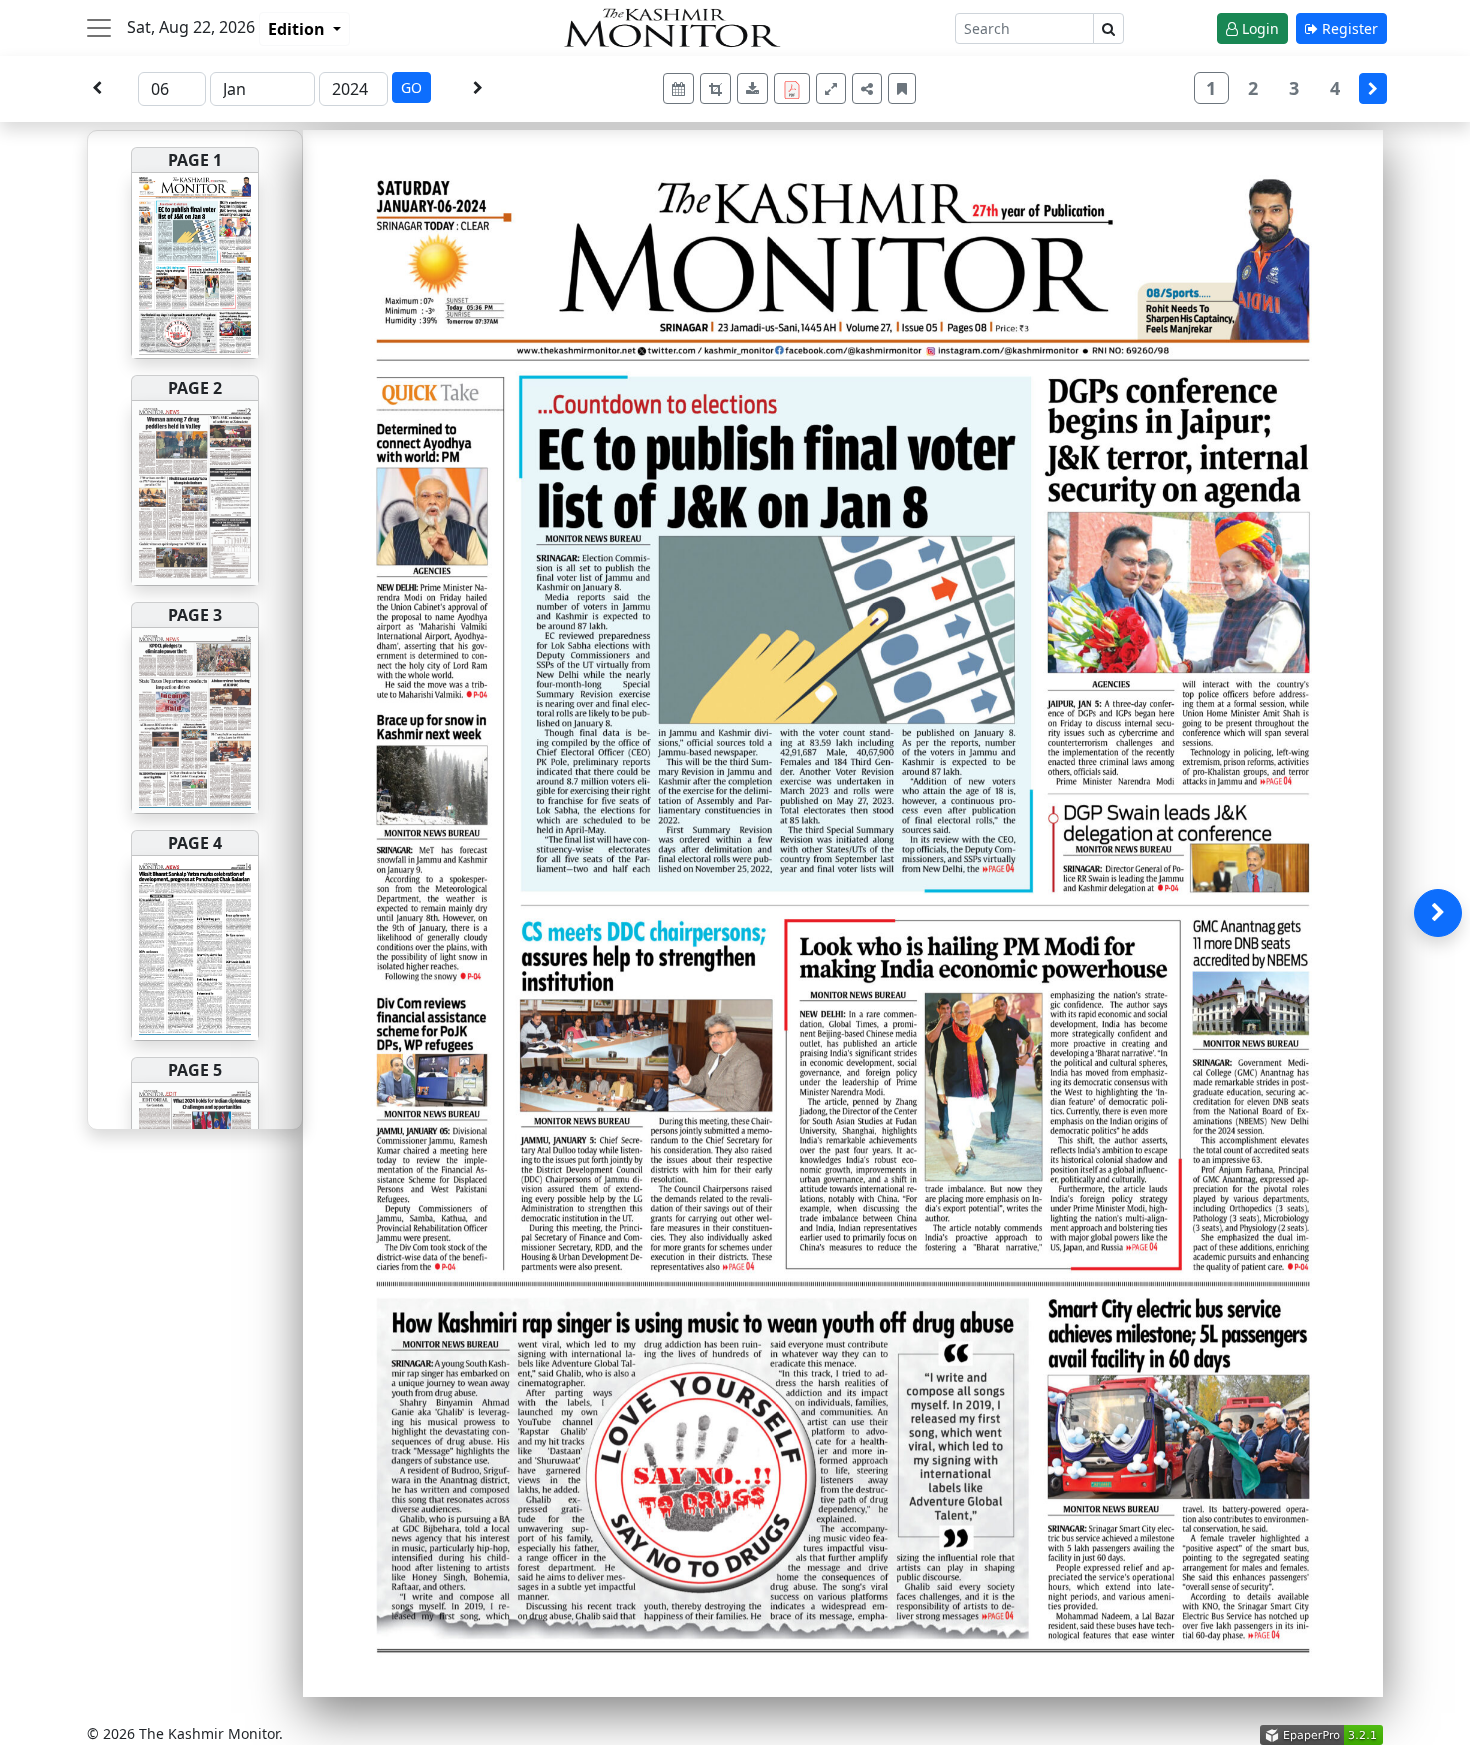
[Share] (867, 88)
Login (1258, 28)
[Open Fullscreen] (831, 88)
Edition (298, 29)
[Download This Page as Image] (752, 88)
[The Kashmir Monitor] (672, 25)
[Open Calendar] (678, 88)
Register (1348, 28)
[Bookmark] (902, 88)
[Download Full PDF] (792, 88)
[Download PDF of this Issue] (795, 85)
